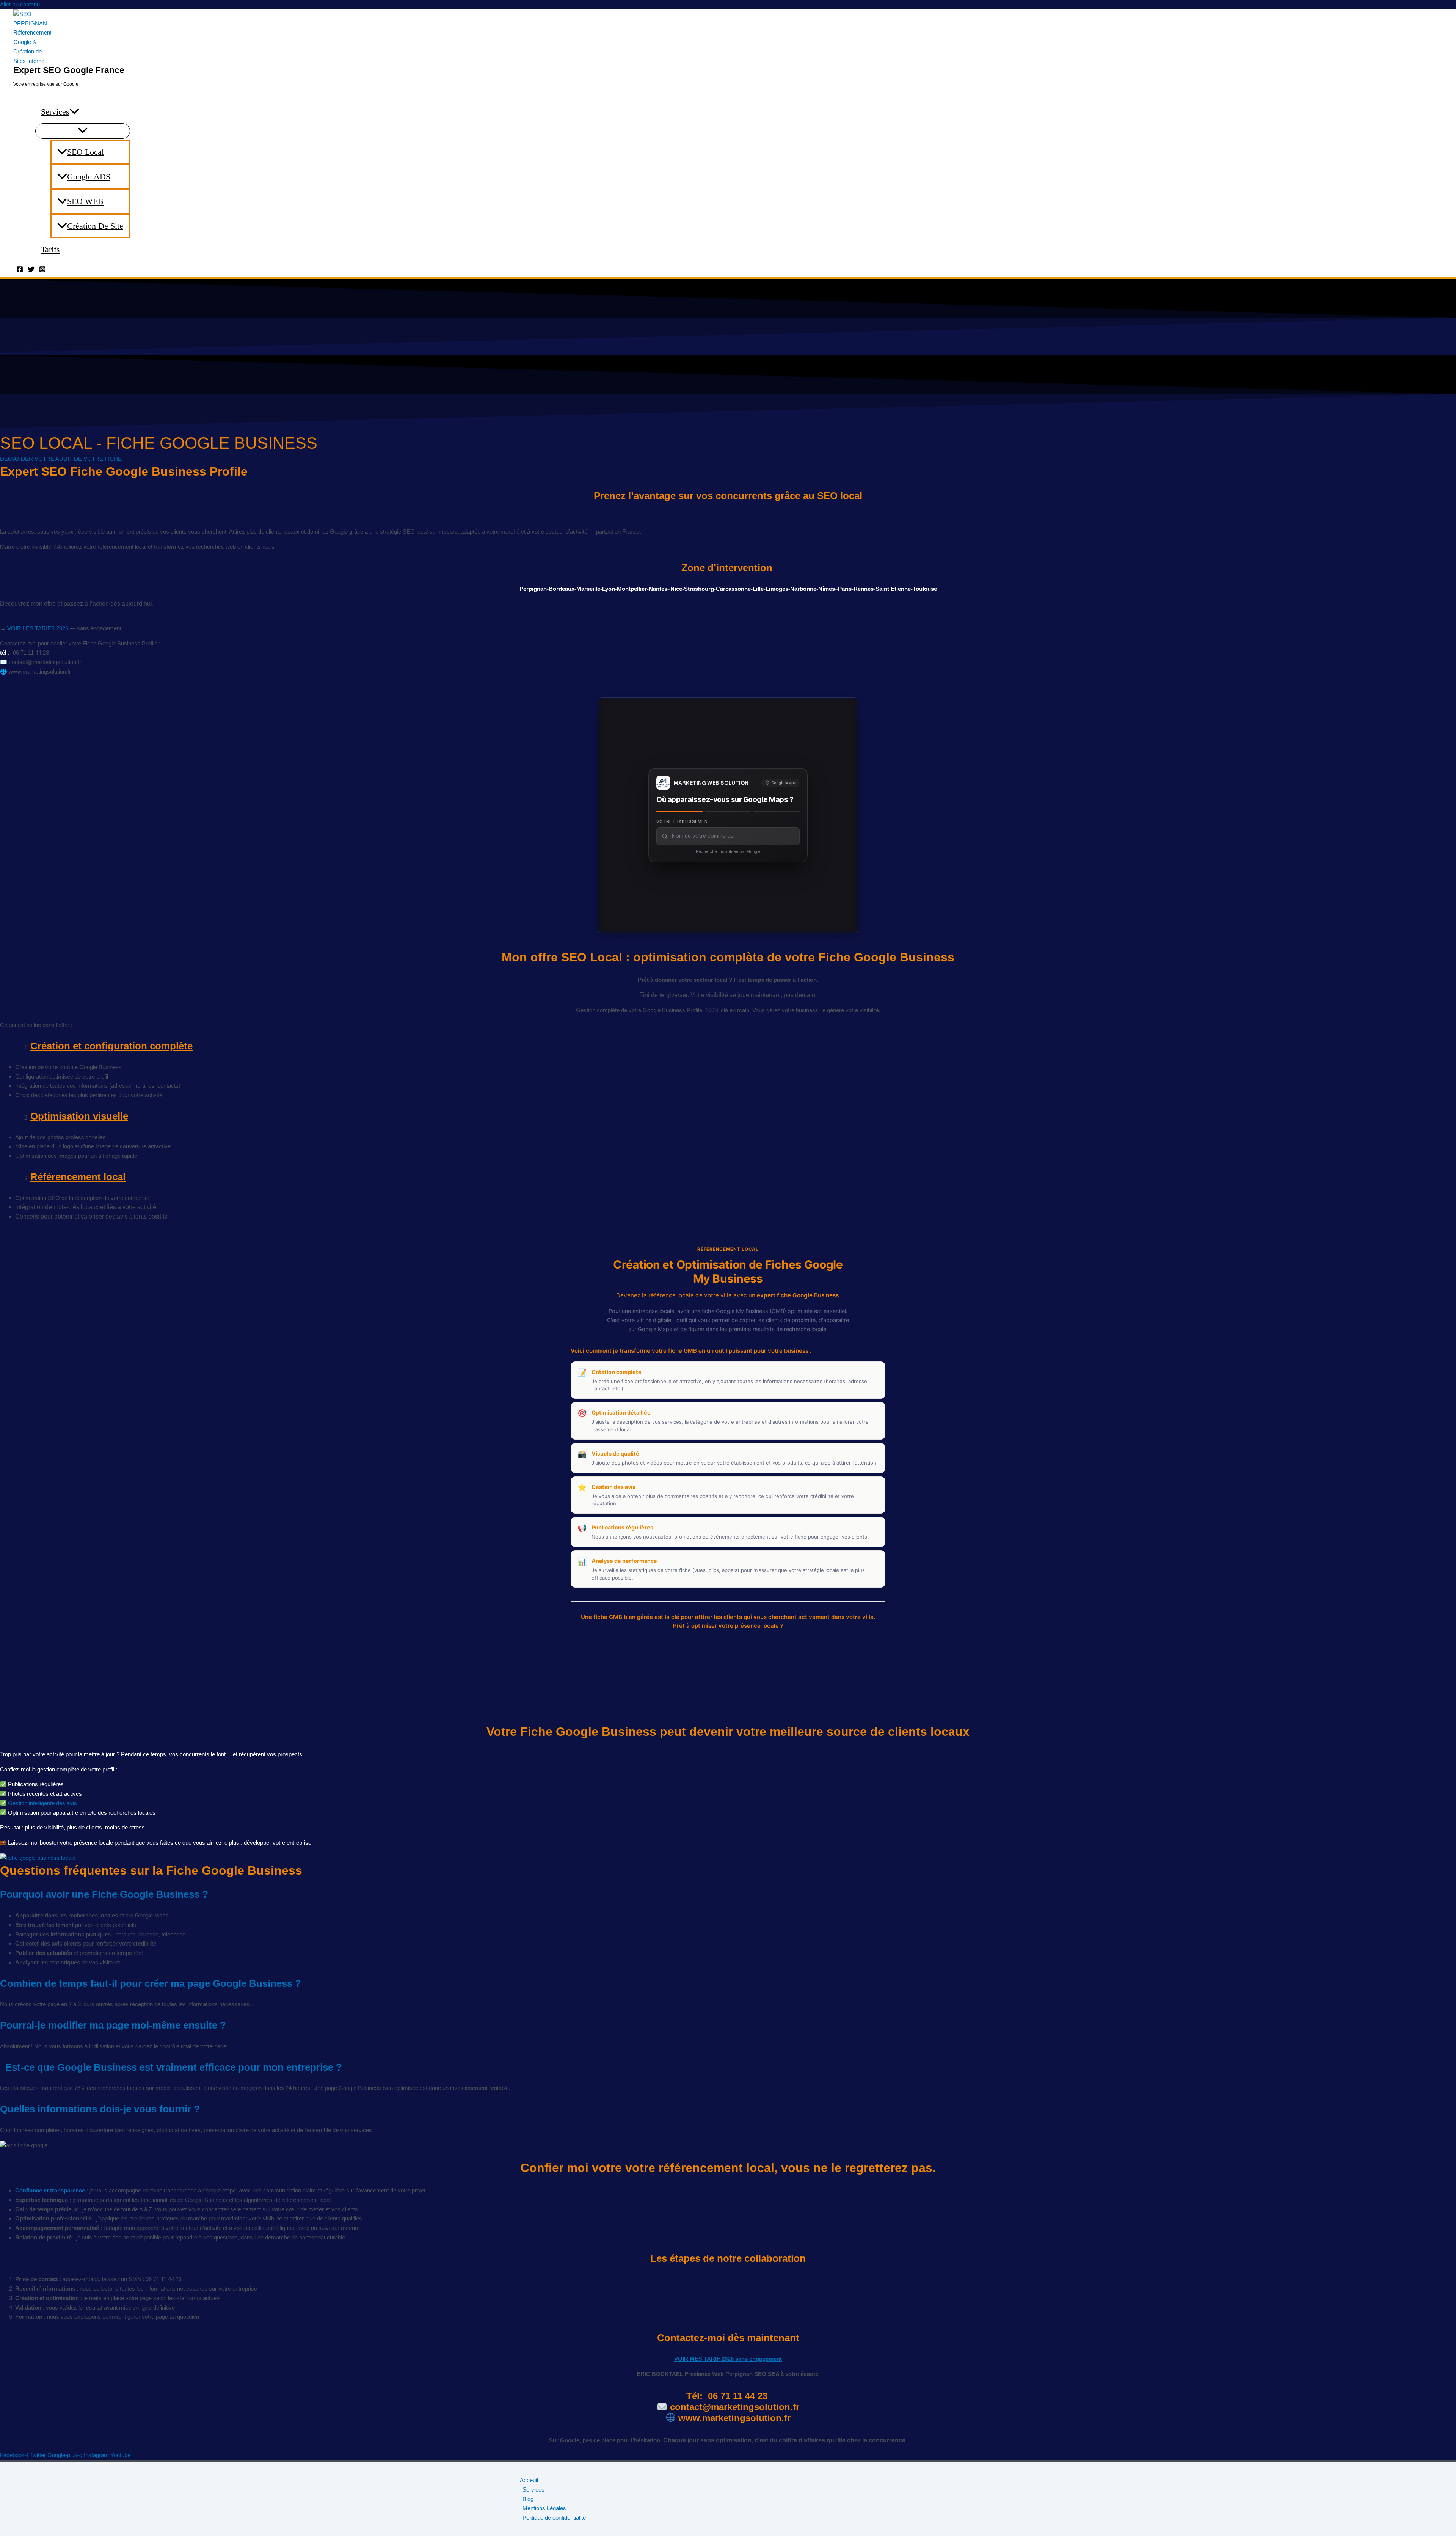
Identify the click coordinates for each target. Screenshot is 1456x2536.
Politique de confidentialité (554, 2518)
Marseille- (589, 589)
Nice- (677, 589)
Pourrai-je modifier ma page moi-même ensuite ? (113, 2025)
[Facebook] (20, 271)
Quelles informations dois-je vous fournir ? (100, 2109)
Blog (528, 2499)
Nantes (658, 589)
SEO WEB (85, 201)
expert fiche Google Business (798, 1295)
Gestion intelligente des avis (42, 1803)
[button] (74, 112)
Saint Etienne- (894, 589)
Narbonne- (804, 589)
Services (55, 112)
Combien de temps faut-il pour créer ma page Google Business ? (151, 1983)
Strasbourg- (700, 589)
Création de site (95, 226)
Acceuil (529, 2480)
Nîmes (827, 589)
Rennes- (864, 589)
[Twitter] (31, 271)
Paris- (846, 589)
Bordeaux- (562, 589)
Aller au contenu (20, 4)
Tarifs (50, 249)
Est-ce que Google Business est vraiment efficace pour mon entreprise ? (171, 2067)
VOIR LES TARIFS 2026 (38, 628)
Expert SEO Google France (69, 70)
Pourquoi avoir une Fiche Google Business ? (104, 1894)
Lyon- (610, 589)
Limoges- (778, 589)
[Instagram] (42, 271)
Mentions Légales (544, 2508)
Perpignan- (534, 589)
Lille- (759, 589)
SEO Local (86, 152)
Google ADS (89, 177)
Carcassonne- (734, 589)
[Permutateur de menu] (83, 131)
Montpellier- (633, 589)
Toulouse (925, 589)
